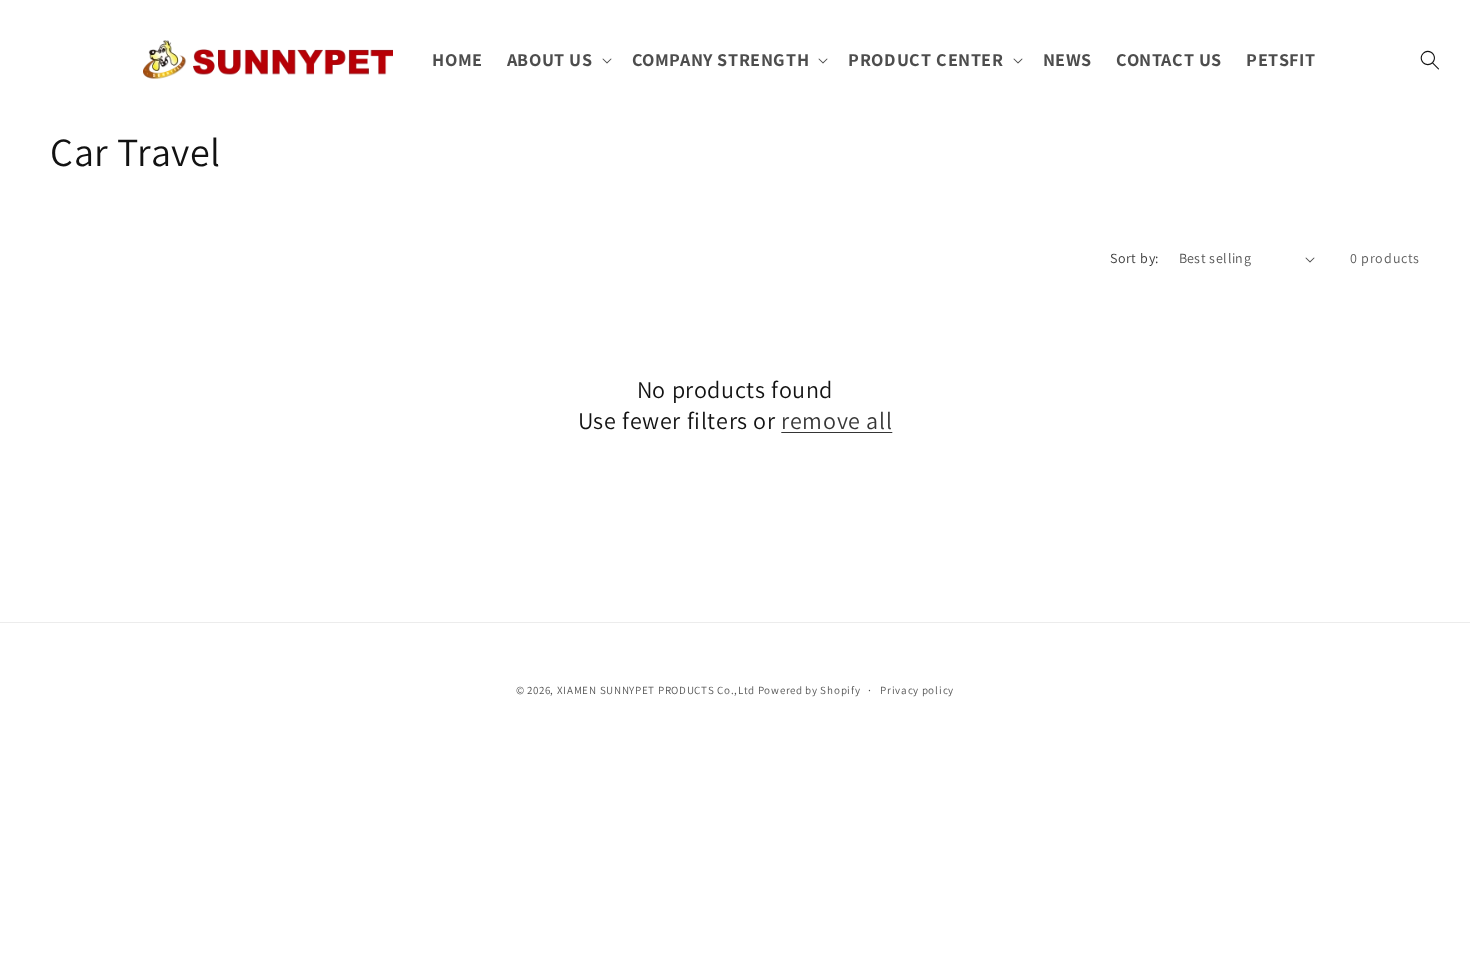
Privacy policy (917, 690)
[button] (557, 60)
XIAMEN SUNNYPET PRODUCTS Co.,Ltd (656, 690)
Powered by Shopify (809, 690)
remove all (836, 420)
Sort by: (1134, 258)
